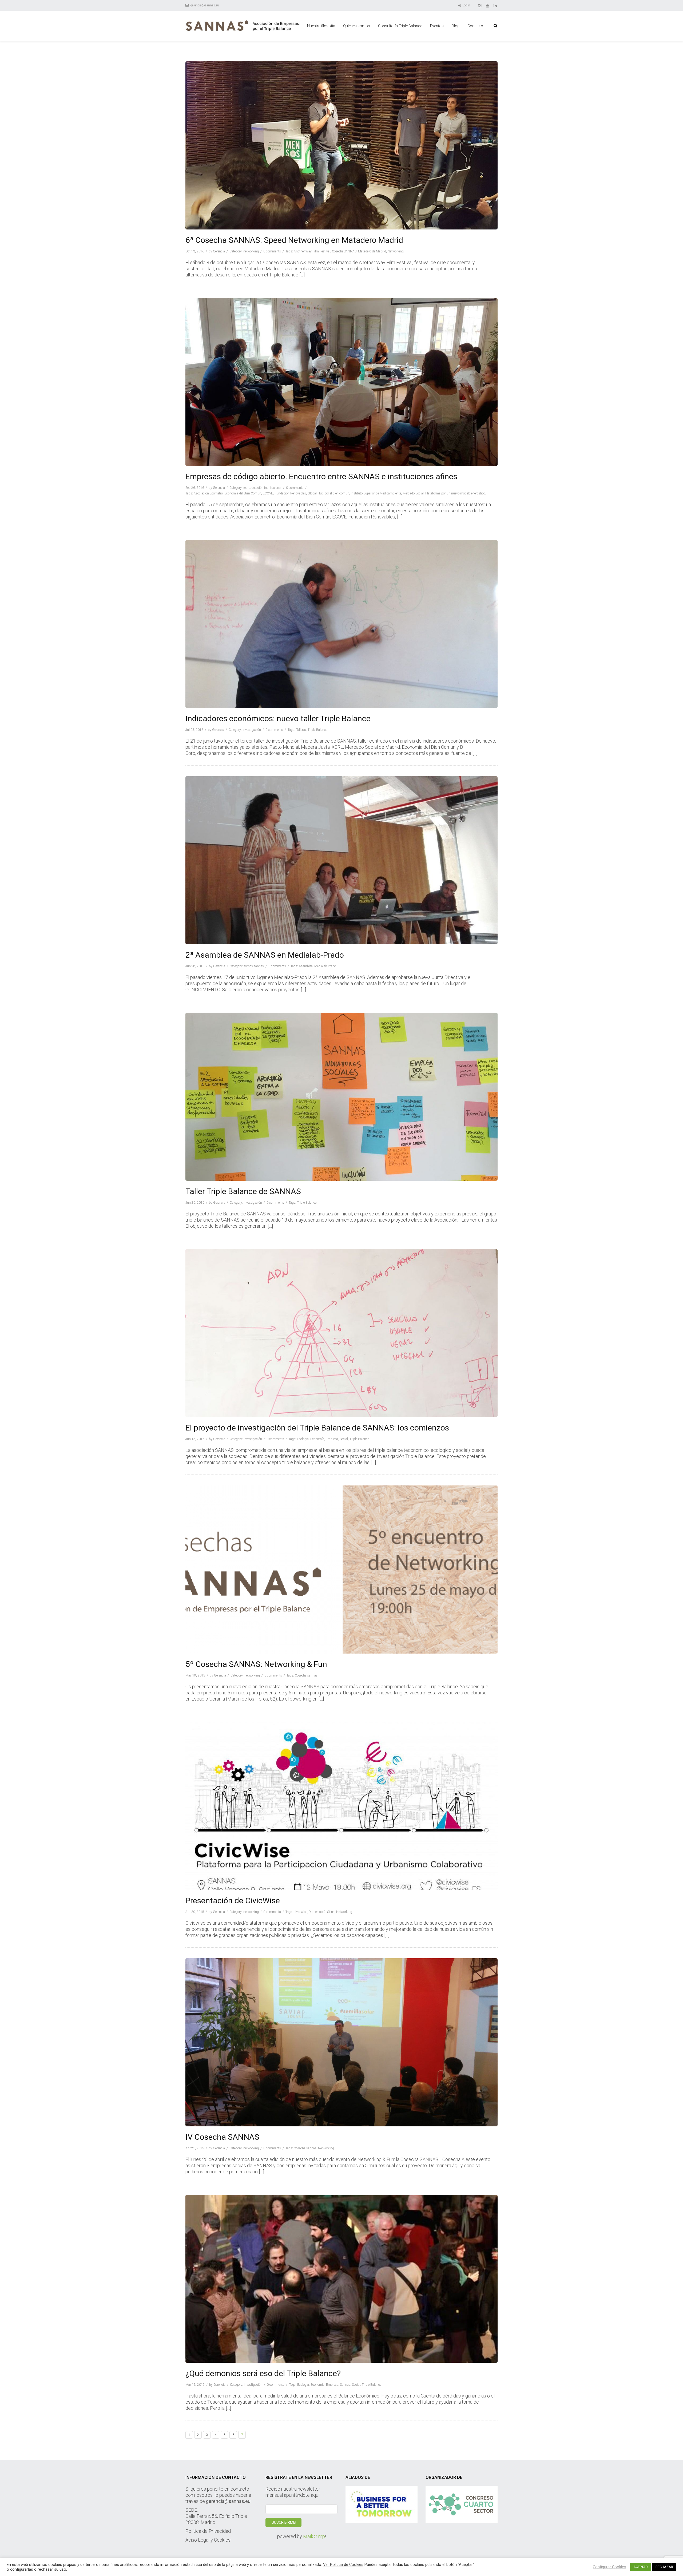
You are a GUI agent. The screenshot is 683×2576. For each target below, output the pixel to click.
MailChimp (314, 2536)
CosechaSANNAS (344, 251)
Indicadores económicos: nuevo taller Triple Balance (278, 718)
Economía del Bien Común (243, 493)
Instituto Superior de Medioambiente (376, 493)
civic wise (300, 1912)
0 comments (272, 251)
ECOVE (268, 493)
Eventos (437, 26)
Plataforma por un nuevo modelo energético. (456, 493)
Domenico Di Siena (322, 1912)
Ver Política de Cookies (343, 2565)
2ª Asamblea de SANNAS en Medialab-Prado (265, 955)
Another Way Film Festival (312, 251)
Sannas (345, 2385)
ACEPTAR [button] (641, 2567)
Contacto (475, 26)
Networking (251, 251)
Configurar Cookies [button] (609, 2567)
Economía (317, 1439)
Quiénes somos (357, 26)
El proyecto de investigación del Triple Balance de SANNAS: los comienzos (317, 1428)
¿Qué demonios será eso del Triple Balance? (263, 2373)
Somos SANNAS (254, 966)
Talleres (301, 730)
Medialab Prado (325, 966)
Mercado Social (413, 493)
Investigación (252, 730)
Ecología (303, 1439)
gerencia (219, 251)
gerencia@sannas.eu (204, 5)
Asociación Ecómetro (208, 493)
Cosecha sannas (306, 1675)
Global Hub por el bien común (328, 493)
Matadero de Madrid (372, 251)
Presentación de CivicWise (233, 1901)
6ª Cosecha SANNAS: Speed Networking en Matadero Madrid (294, 240)
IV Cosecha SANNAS (222, 2137)
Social (344, 1439)
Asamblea (306, 966)
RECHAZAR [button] (664, 2567)
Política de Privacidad (208, 2531)
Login (466, 5)
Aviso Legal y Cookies (208, 2540)
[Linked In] (496, 5)
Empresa (332, 1439)
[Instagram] (480, 5)
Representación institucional (262, 488)
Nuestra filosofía (321, 26)
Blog (456, 26)
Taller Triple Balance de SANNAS (243, 1191)
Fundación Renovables (290, 493)
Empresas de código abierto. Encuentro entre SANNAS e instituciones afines (321, 476)
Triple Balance (317, 730)
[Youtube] (488, 5)
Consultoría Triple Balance (400, 26)
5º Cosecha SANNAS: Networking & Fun (256, 1664)
